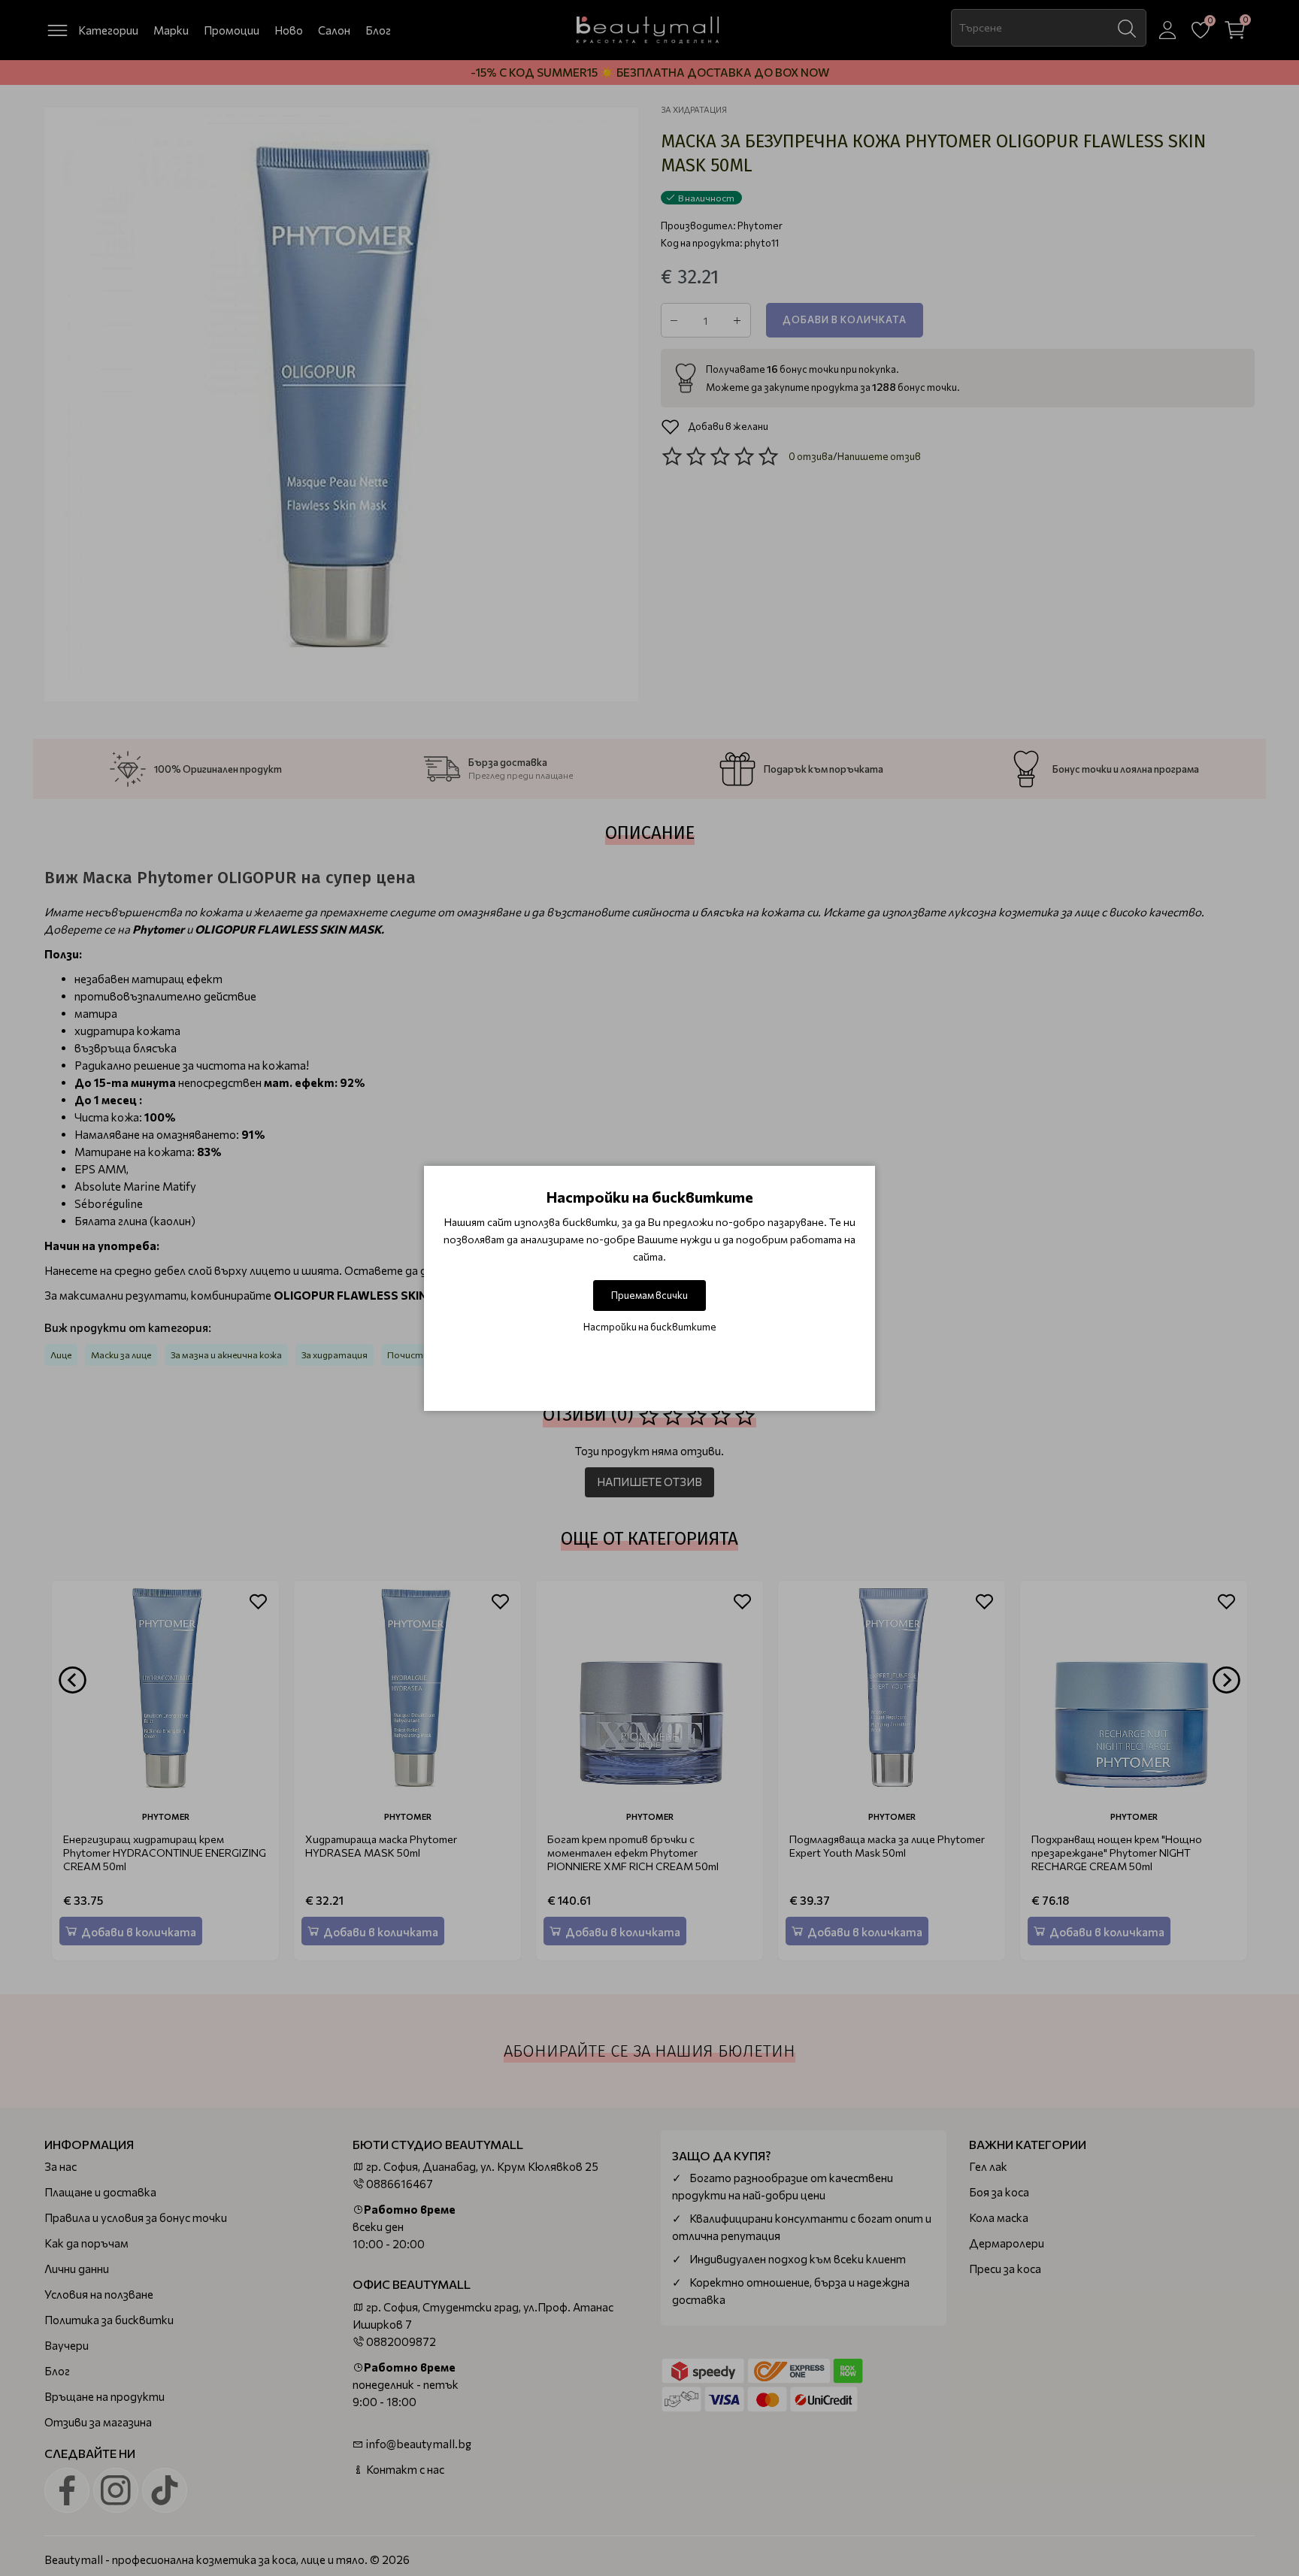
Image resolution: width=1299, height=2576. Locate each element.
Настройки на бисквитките (650, 1327)
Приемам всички (649, 1295)
